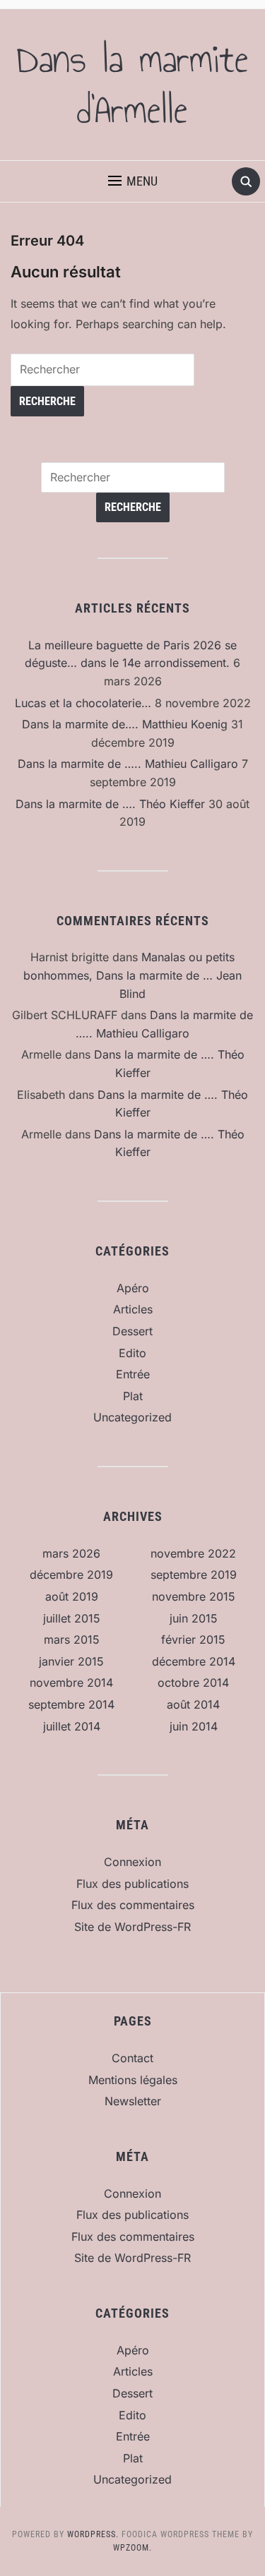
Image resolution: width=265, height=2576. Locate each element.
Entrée (133, 1374)
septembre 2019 (194, 1575)
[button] (133, 181)
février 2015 (193, 1639)
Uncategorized (132, 1417)
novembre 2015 (194, 1596)
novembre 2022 (193, 1553)
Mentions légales (133, 2080)
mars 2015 (72, 1639)
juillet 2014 (72, 1726)
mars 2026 (71, 1553)
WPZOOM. (132, 2548)
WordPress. (93, 2534)
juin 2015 (194, 1618)
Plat (133, 1396)
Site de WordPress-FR (132, 1927)
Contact (132, 2058)
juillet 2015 (72, 1618)
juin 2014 (194, 1726)
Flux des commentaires (133, 1905)
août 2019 (72, 1596)
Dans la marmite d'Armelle (132, 85)
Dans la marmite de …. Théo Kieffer (110, 804)
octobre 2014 (193, 1683)
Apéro (133, 1288)
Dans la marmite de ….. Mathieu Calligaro (128, 764)
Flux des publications (132, 1884)
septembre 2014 (71, 1704)
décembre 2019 (71, 1575)
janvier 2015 (71, 1661)
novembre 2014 (71, 1683)
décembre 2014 (194, 1661)
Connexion (132, 1862)
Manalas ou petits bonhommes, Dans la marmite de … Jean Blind (132, 975)
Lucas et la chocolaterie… (83, 703)
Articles (133, 1309)
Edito (132, 1353)
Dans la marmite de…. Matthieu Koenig (125, 724)
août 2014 (193, 1704)
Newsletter (133, 2101)
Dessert (132, 1331)
